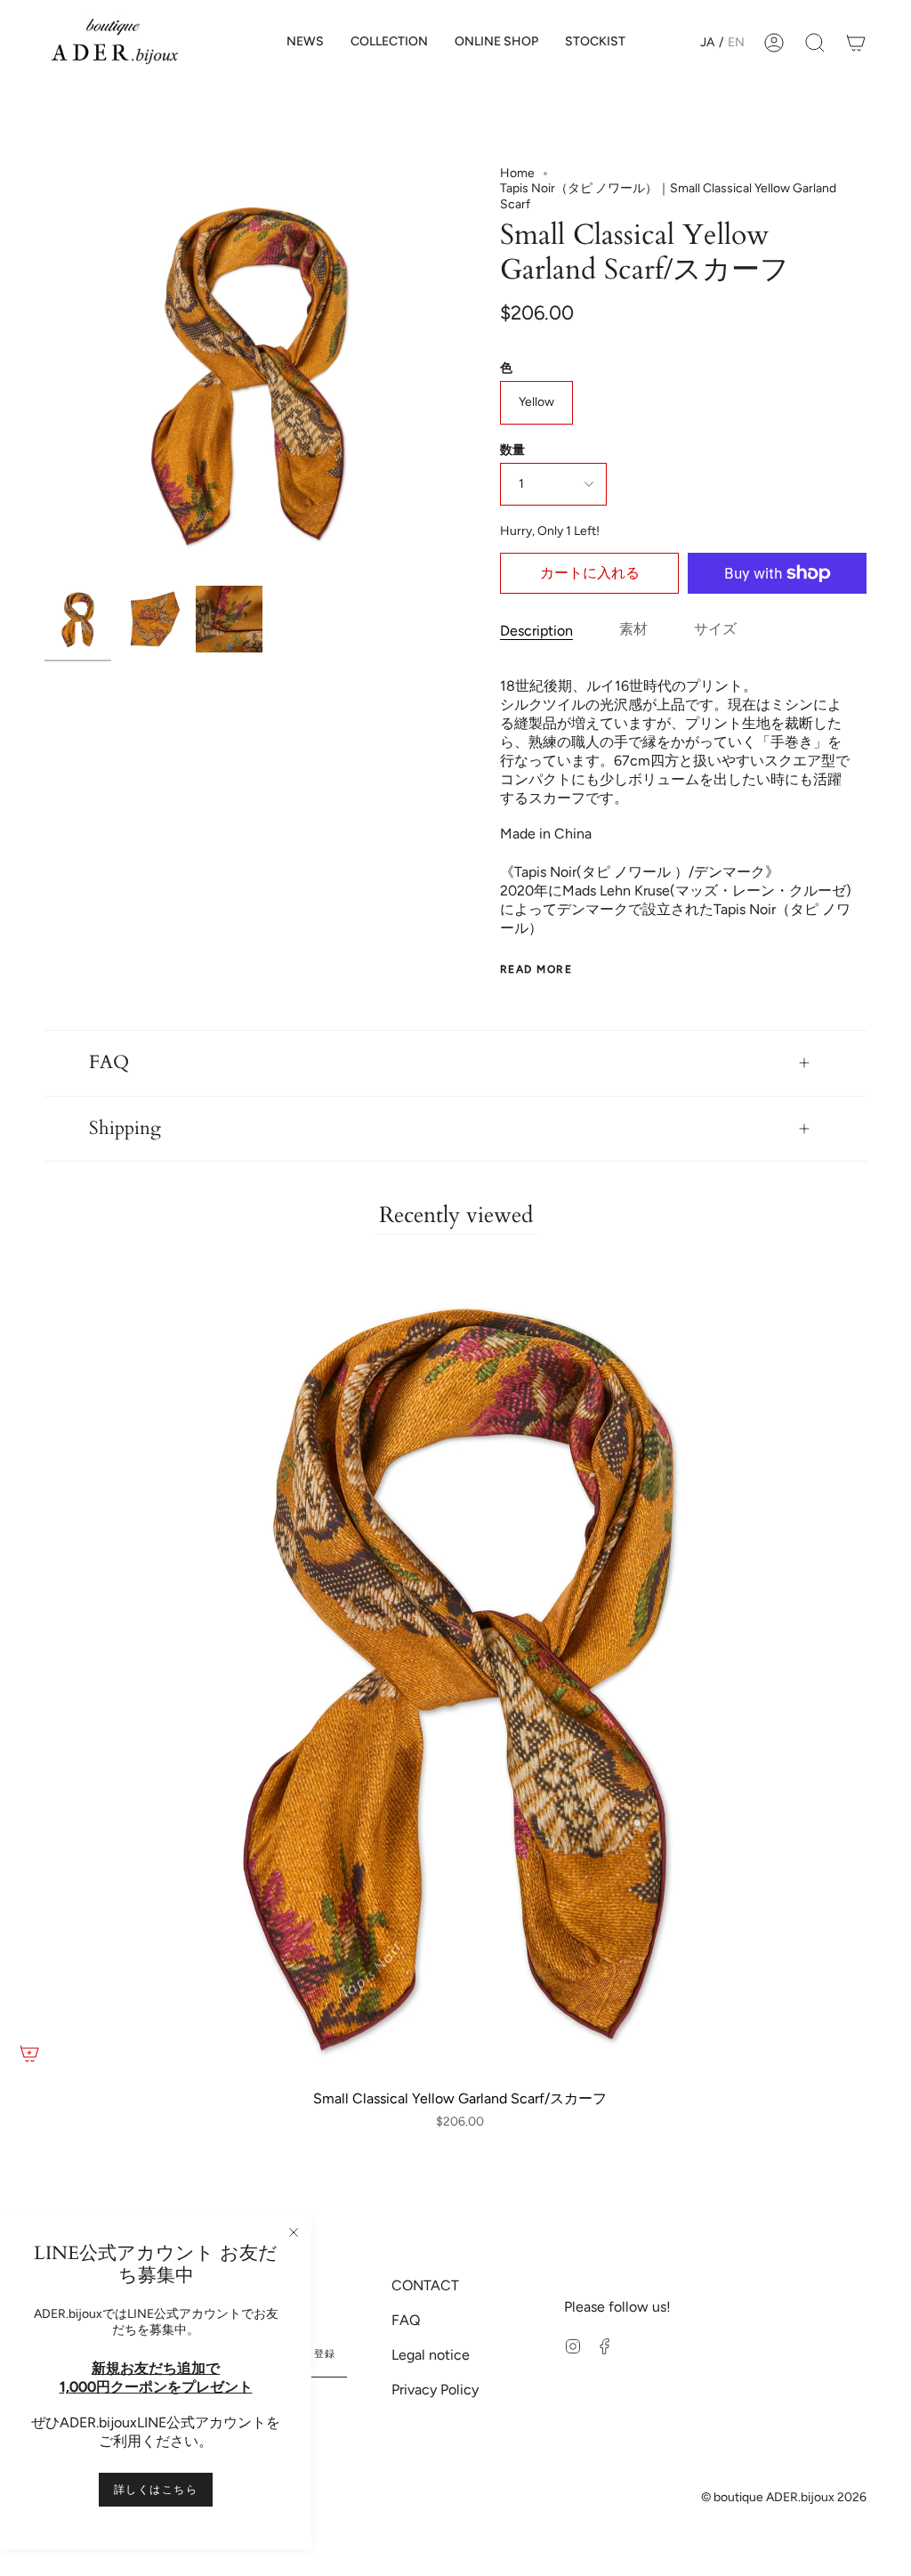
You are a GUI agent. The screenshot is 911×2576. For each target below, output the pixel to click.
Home (517, 173)
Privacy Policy (435, 2390)
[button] (389, 42)
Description (536, 631)
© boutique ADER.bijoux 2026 (784, 2497)
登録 (325, 2354)
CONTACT (425, 2285)
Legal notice (431, 2355)
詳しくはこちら (156, 2490)
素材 (633, 629)
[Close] (294, 2232)
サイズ (715, 629)
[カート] (856, 42)
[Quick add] (29, 2054)
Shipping (125, 1129)
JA (707, 42)
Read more (536, 969)
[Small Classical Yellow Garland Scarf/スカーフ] (78, 619)
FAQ (109, 1063)
